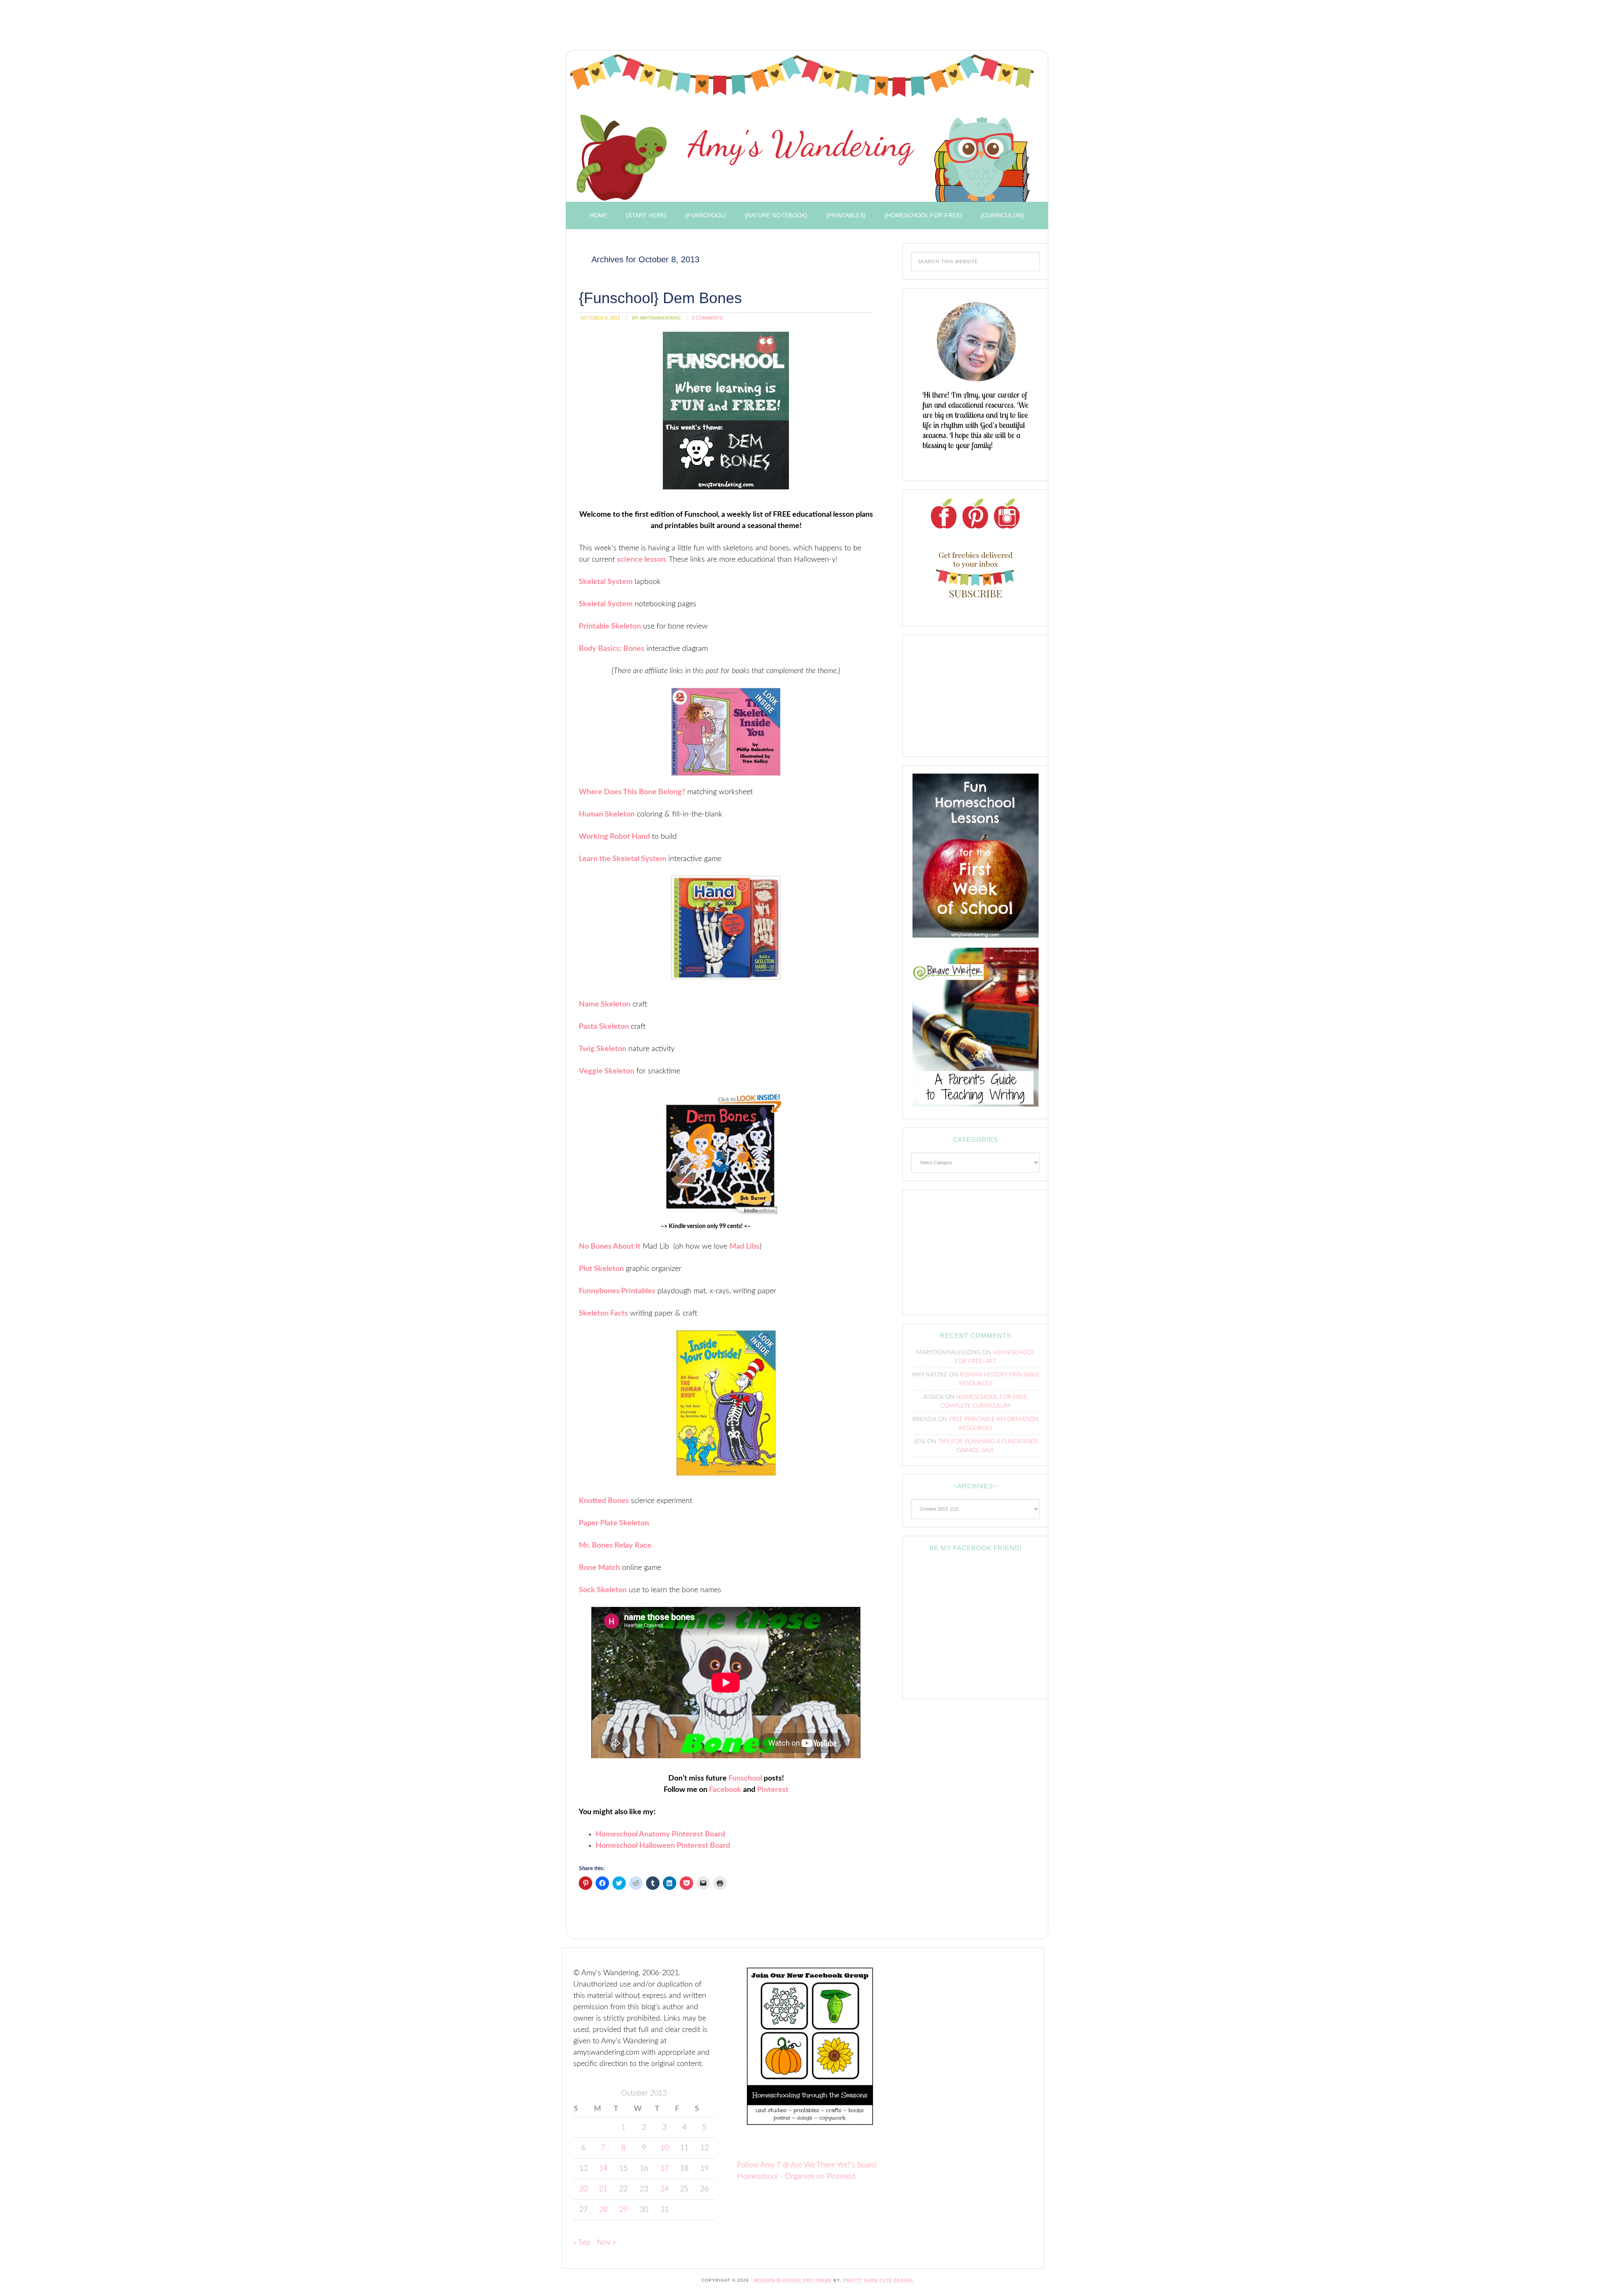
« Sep (582, 2243)
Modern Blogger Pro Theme (793, 2280)
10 (665, 2148)
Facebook (725, 1790)
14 (603, 2169)
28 (603, 2210)
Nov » (606, 2243)
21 (603, 2189)
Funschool (745, 1778)
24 (665, 2189)
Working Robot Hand (614, 837)
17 (665, 2169)
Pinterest (773, 1790)
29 (623, 2210)
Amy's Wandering (802, 128)
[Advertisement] (715, 27)
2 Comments (707, 318)
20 (583, 2189)
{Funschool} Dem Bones (660, 298)
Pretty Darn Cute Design (878, 2280)
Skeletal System (606, 582)
